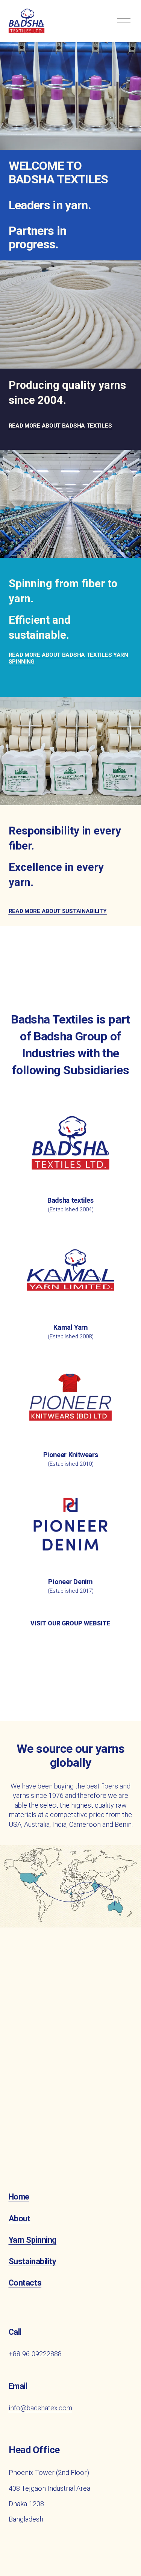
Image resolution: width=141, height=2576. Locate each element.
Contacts (25, 2283)
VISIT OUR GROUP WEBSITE (70, 1623)
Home (19, 2197)
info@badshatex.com (40, 2408)
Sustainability (33, 2261)
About (20, 2218)
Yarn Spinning (33, 2240)
